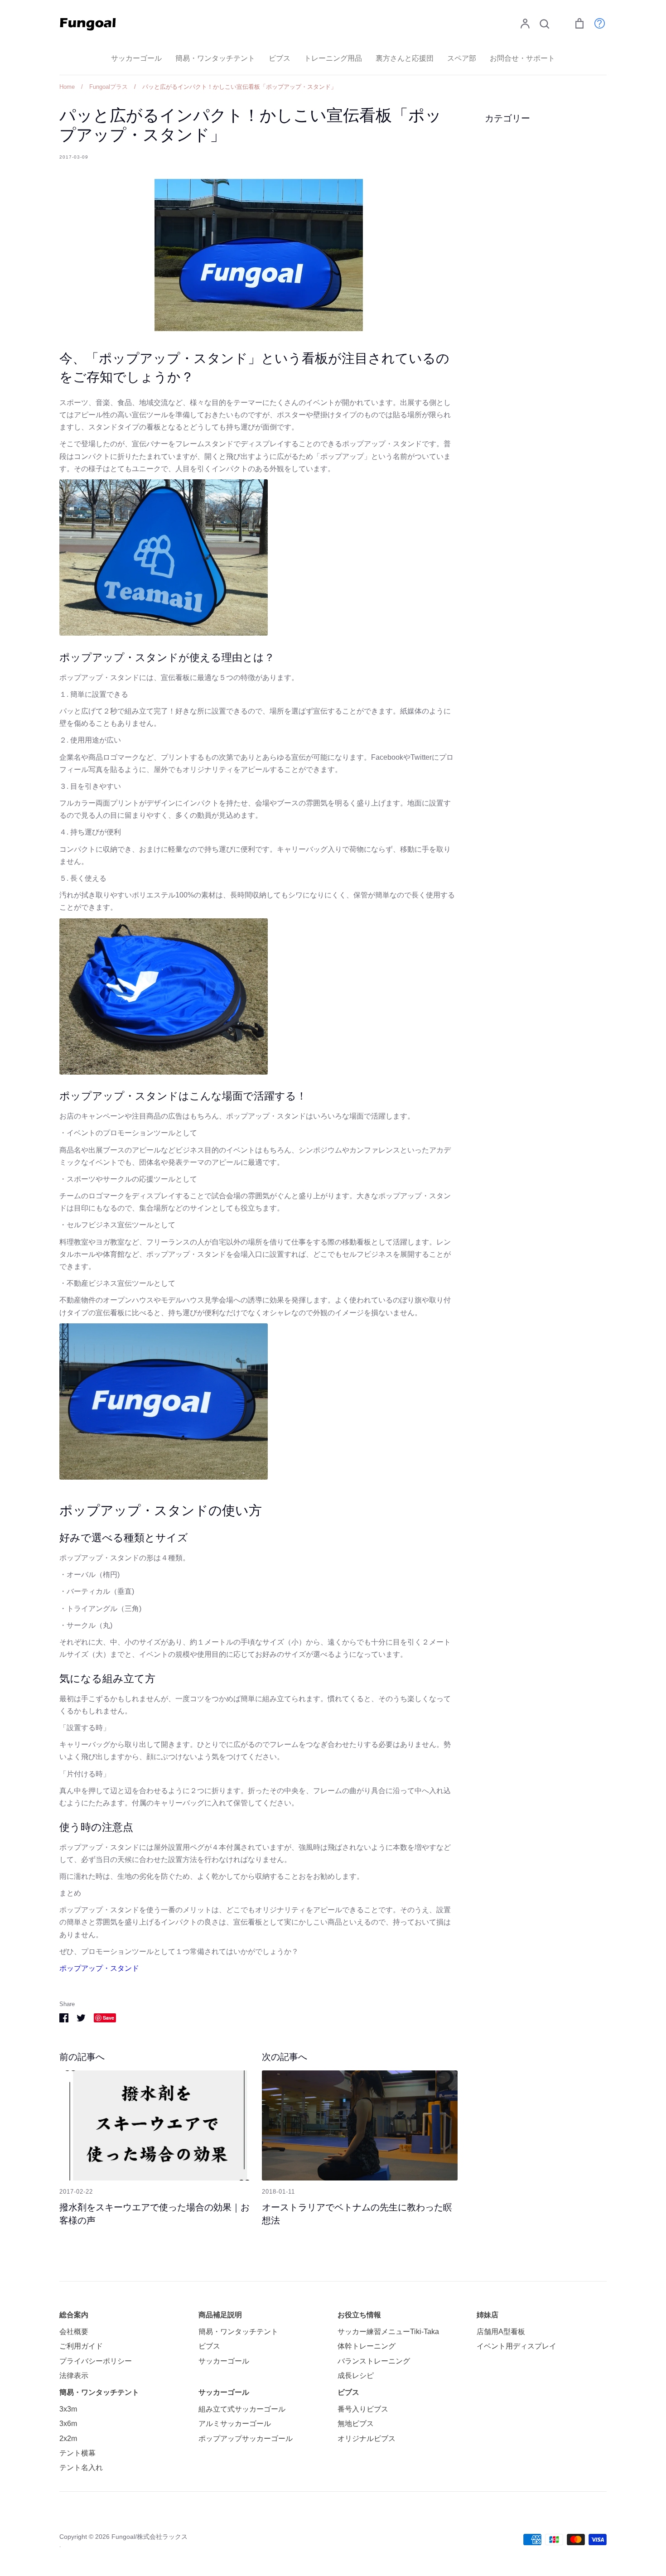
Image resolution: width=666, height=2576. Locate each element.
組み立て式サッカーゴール (242, 2409)
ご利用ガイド (81, 2346)
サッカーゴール (136, 58)
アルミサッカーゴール (235, 2424)
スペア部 (462, 58)
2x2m (68, 2439)
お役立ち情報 (359, 2315)
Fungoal (123, 2537)
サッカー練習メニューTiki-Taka (388, 2332)
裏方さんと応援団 (405, 58)
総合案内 (74, 2315)
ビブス (280, 58)
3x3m (68, 2409)
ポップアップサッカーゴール (246, 2439)
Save (109, 2018)
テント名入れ (81, 2467)
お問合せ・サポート (522, 58)
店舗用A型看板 (501, 2332)
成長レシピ (356, 2376)
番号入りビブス (363, 2409)
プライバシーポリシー (96, 2361)
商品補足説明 (220, 2315)
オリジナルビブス (367, 2439)
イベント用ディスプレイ (516, 2346)
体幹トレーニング (367, 2346)
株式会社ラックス (162, 2537)
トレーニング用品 (333, 58)
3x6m (68, 2424)
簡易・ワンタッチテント (215, 58)
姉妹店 (487, 2315)
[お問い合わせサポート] (595, 23)
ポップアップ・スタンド (99, 1968)
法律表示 (74, 2376)
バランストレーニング (374, 2361)
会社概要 (74, 2332)
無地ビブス (356, 2424)
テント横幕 (77, 2453)
